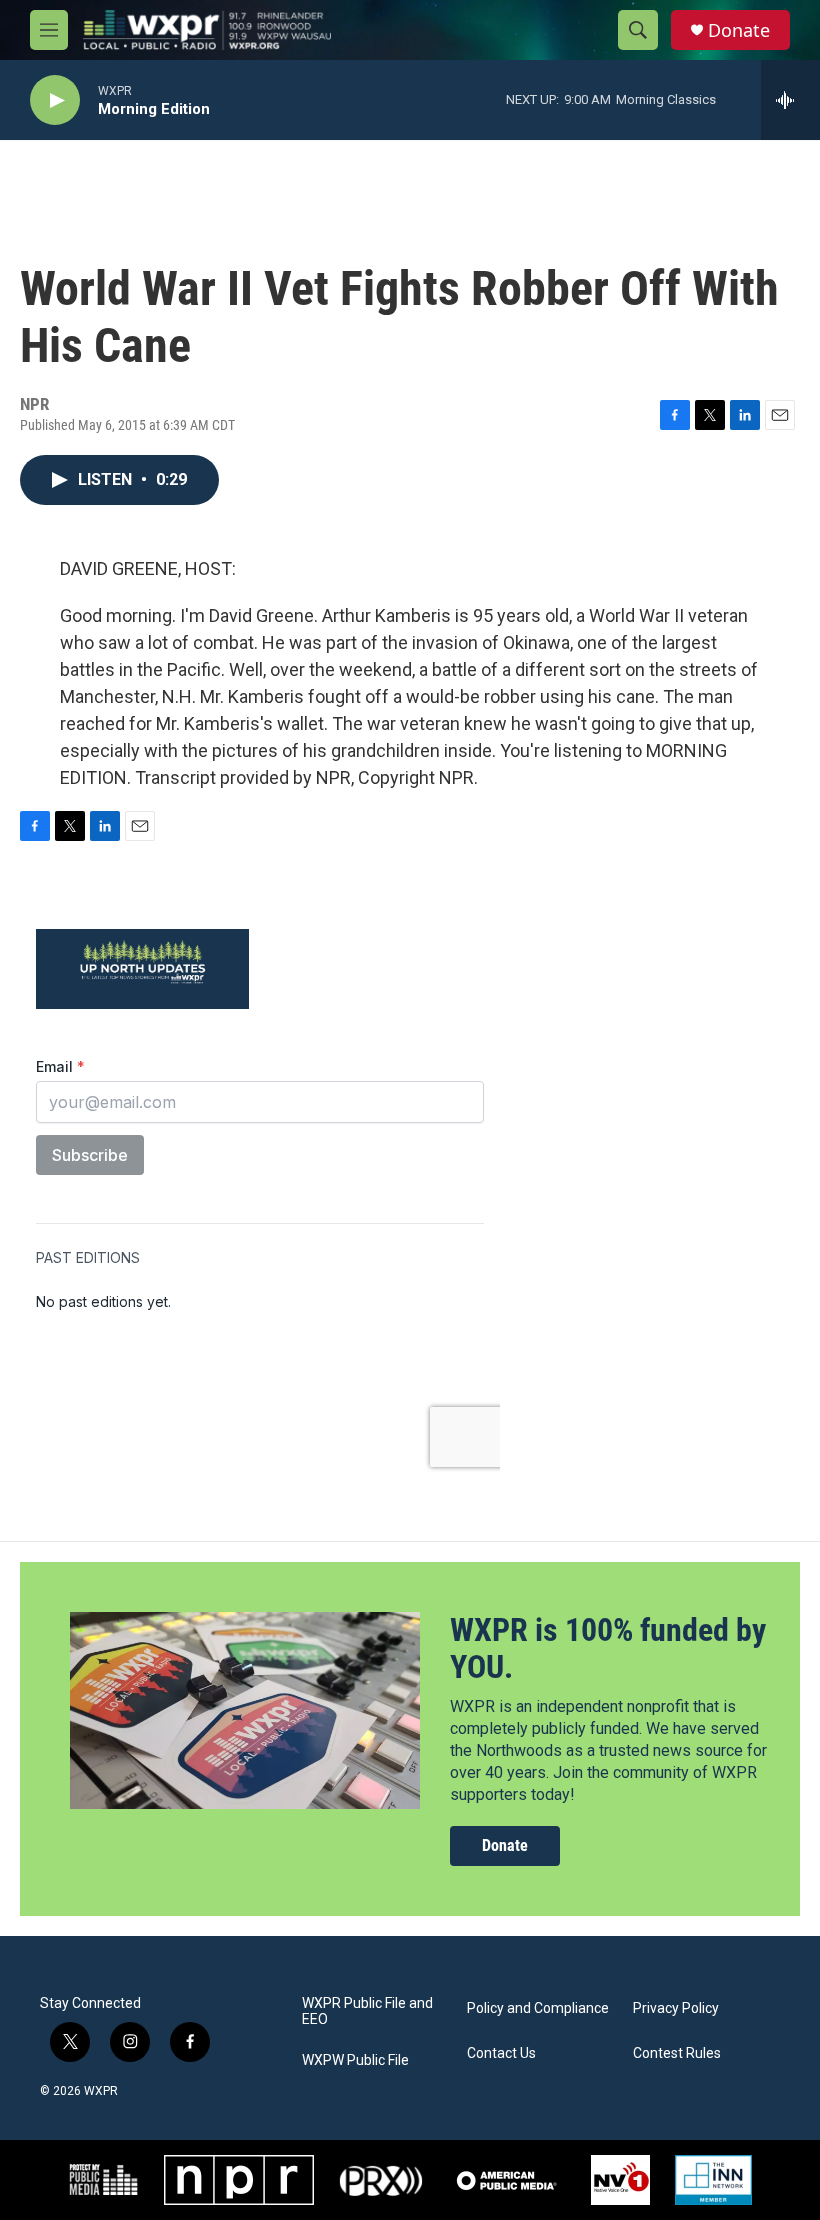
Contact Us (501, 2053)
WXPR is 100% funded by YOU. (608, 1648)
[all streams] (790, 100)
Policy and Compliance (538, 2008)
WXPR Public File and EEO (367, 2011)
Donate (739, 30)
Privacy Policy (676, 2008)
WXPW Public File (355, 2060)
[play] (55, 100)
